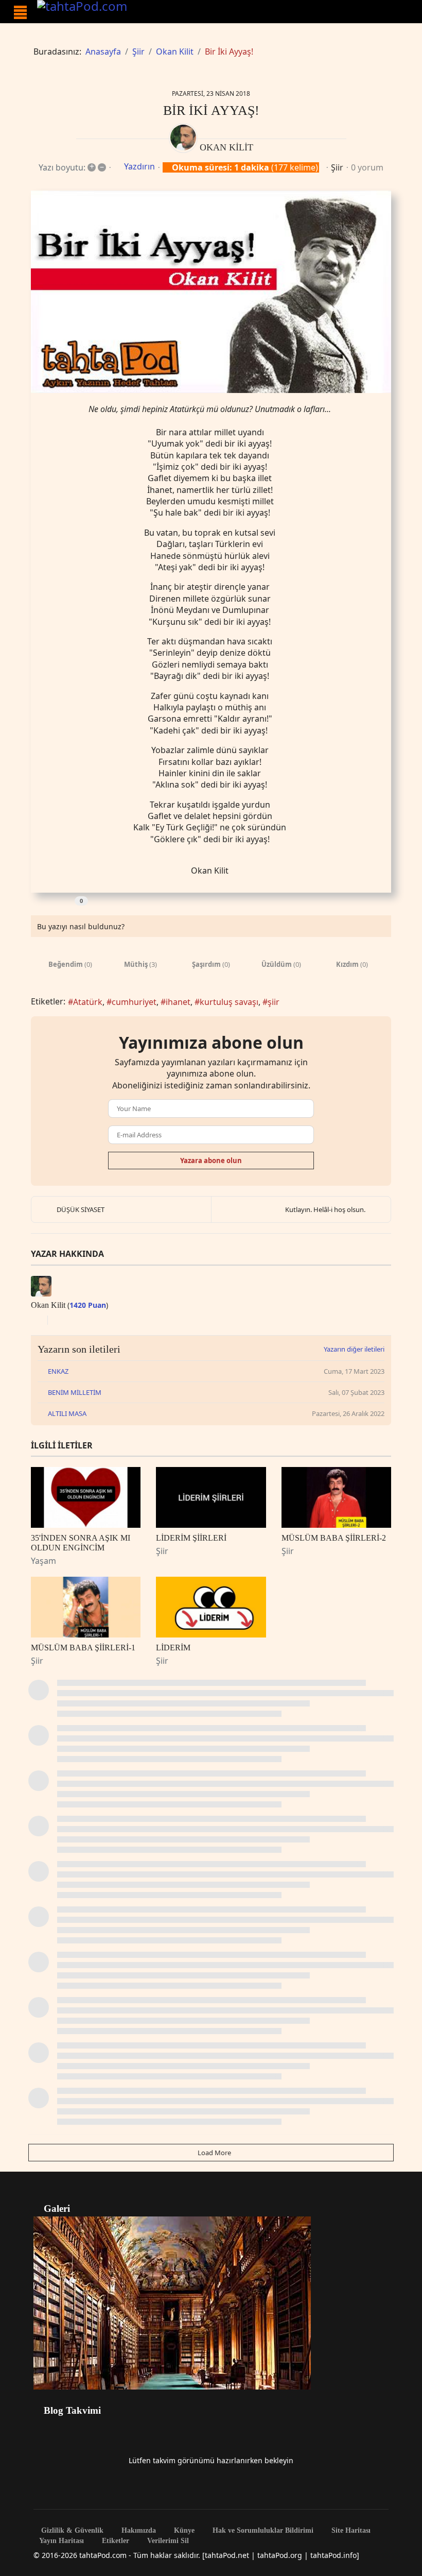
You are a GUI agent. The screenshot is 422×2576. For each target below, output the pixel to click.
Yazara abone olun (211, 1161)
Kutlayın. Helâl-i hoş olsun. (325, 1209)
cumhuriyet (134, 1002)
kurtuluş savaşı (229, 1002)
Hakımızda (138, 2531)
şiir (274, 1002)
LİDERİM (173, 1648)
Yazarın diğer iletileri (354, 1349)
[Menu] (20, 12)
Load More (214, 2153)
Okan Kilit (226, 147)
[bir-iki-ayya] (211, 292)
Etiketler (115, 2541)
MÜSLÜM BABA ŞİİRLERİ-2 (334, 1538)
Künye (183, 2531)
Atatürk (88, 1002)
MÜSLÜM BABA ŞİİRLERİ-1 (83, 1648)
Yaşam (43, 1561)
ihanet (178, 1002)
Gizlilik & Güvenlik (71, 2531)
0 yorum (367, 167)
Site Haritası (350, 2531)
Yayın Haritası (61, 2541)
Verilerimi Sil (167, 2541)
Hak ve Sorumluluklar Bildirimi (262, 2531)
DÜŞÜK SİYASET (81, 1209)
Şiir (337, 167)
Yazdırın (139, 166)
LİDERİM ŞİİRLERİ (191, 1538)
